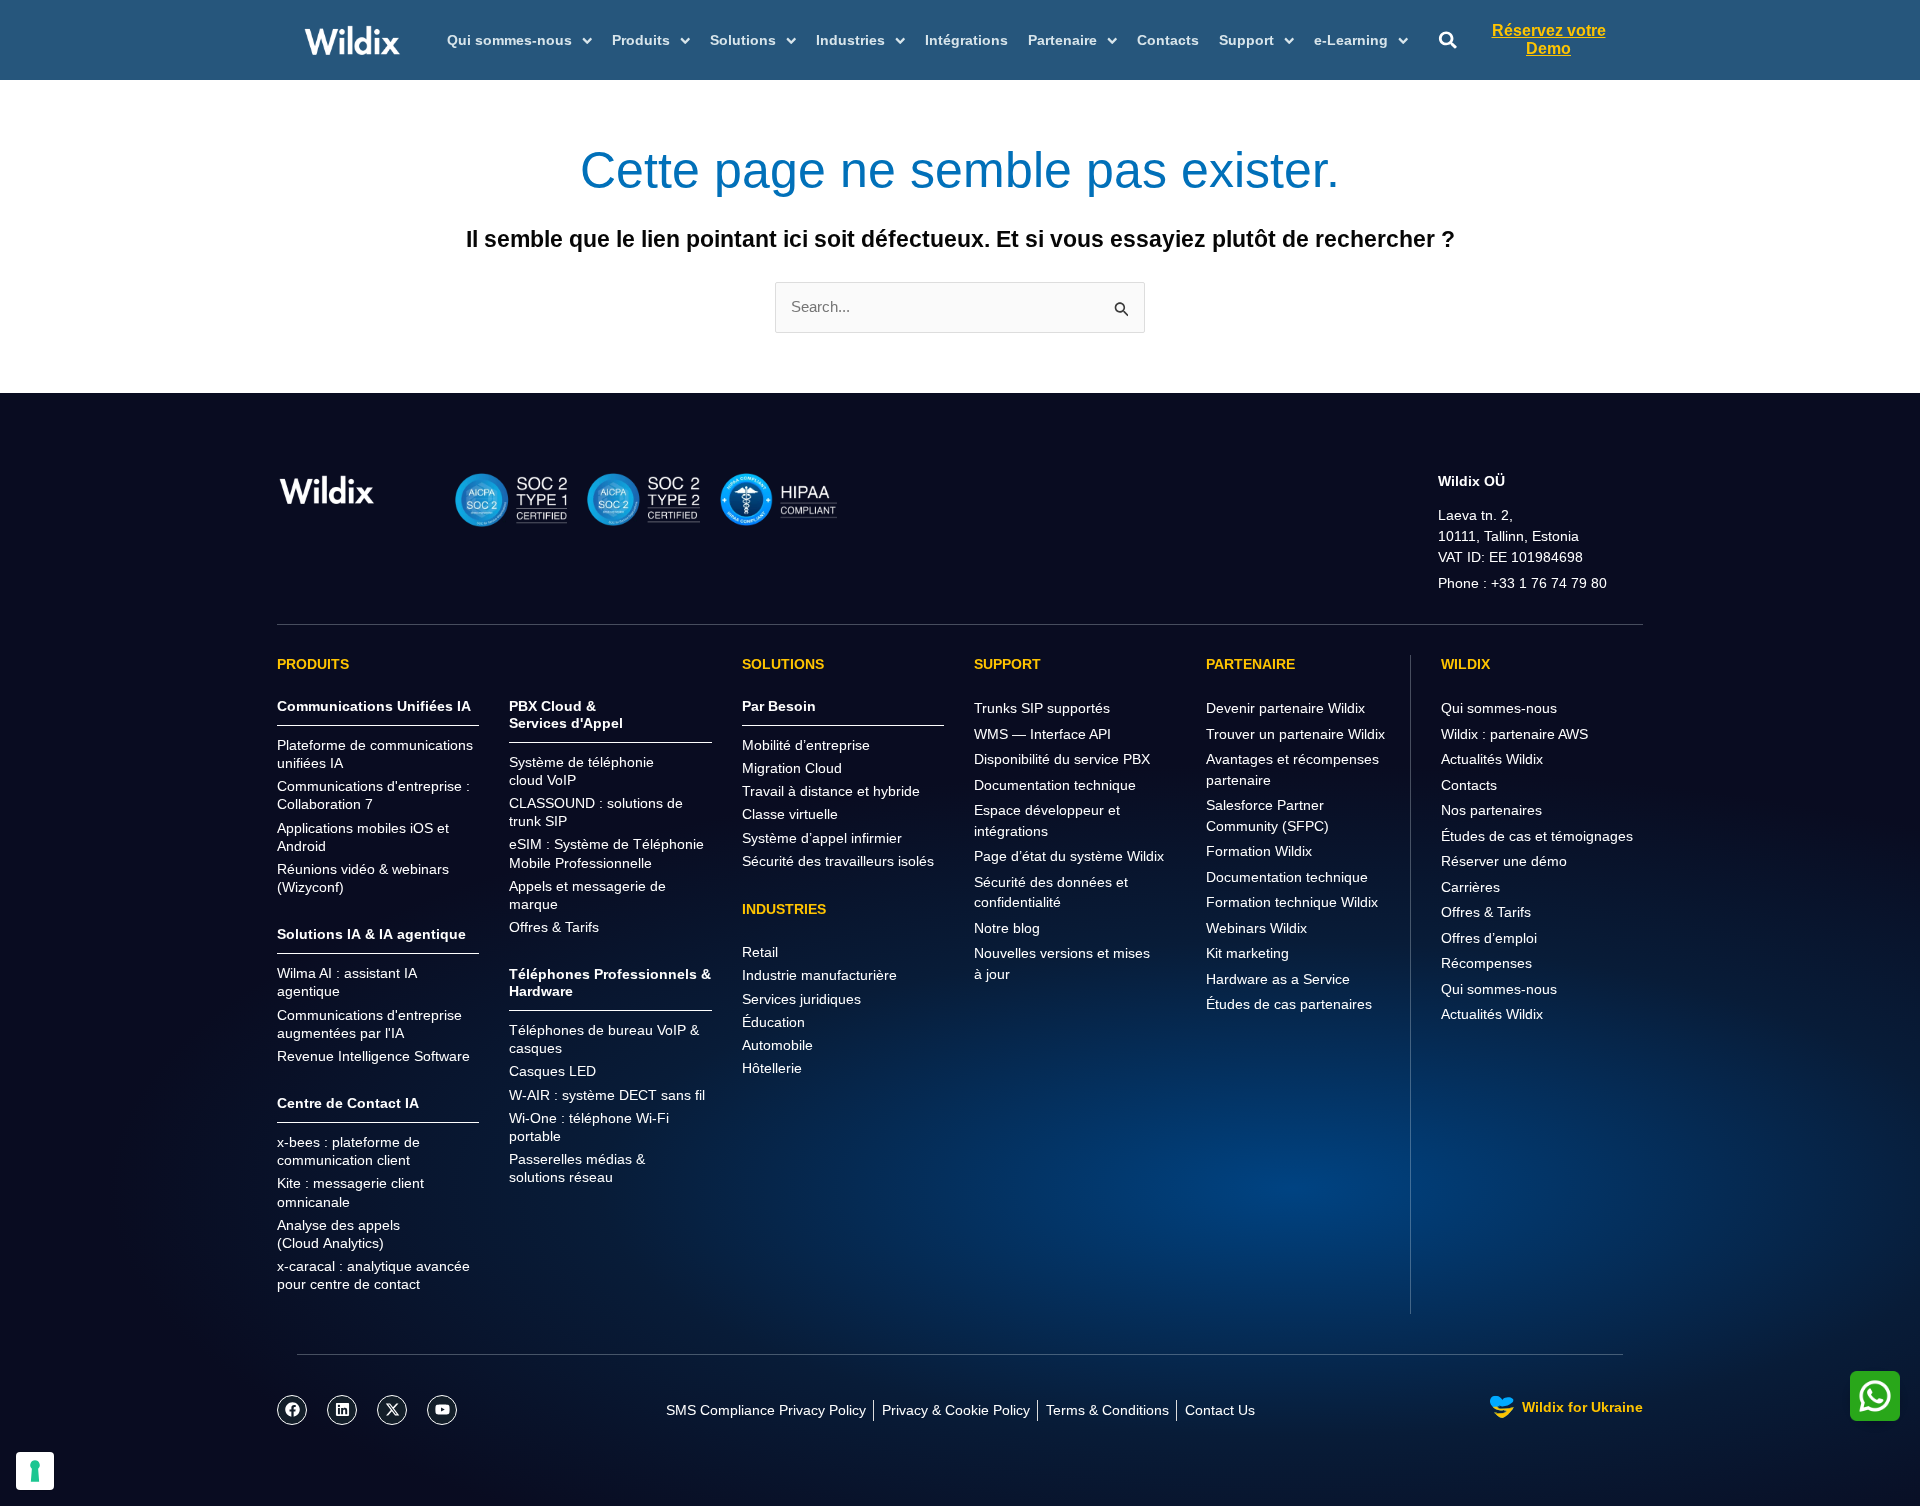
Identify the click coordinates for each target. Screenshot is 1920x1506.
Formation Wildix (1259, 851)
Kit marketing (1247, 953)
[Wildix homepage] (352, 40)
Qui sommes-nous (1499, 708)
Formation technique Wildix (1292, 902)
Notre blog (1007, 928)
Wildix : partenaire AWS (1514, 734)
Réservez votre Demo (1549, 39)
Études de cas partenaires (1289, 1004)
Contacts (1168, 40)
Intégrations (966, 40)
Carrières (1470, 887)
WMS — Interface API (1042, 734)
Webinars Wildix (1256, 928)
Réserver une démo (1504, 861)
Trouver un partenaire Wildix (1295, 734)
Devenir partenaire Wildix (1285, 708)
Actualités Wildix (1492, 759)
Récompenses (1486, 963)
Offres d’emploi (1489, 938)
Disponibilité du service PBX (1062, 759)
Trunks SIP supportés (1042, 708)
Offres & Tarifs (1486, 912)
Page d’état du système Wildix (1069, 856)
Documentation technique (1055, 785)
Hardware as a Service (1278, 979)
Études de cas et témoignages (1537, 836)
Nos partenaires (1491, 810)
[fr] (327, 489)
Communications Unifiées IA (374, 706)
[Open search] (1448, 40)
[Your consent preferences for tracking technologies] (35, 1471)
